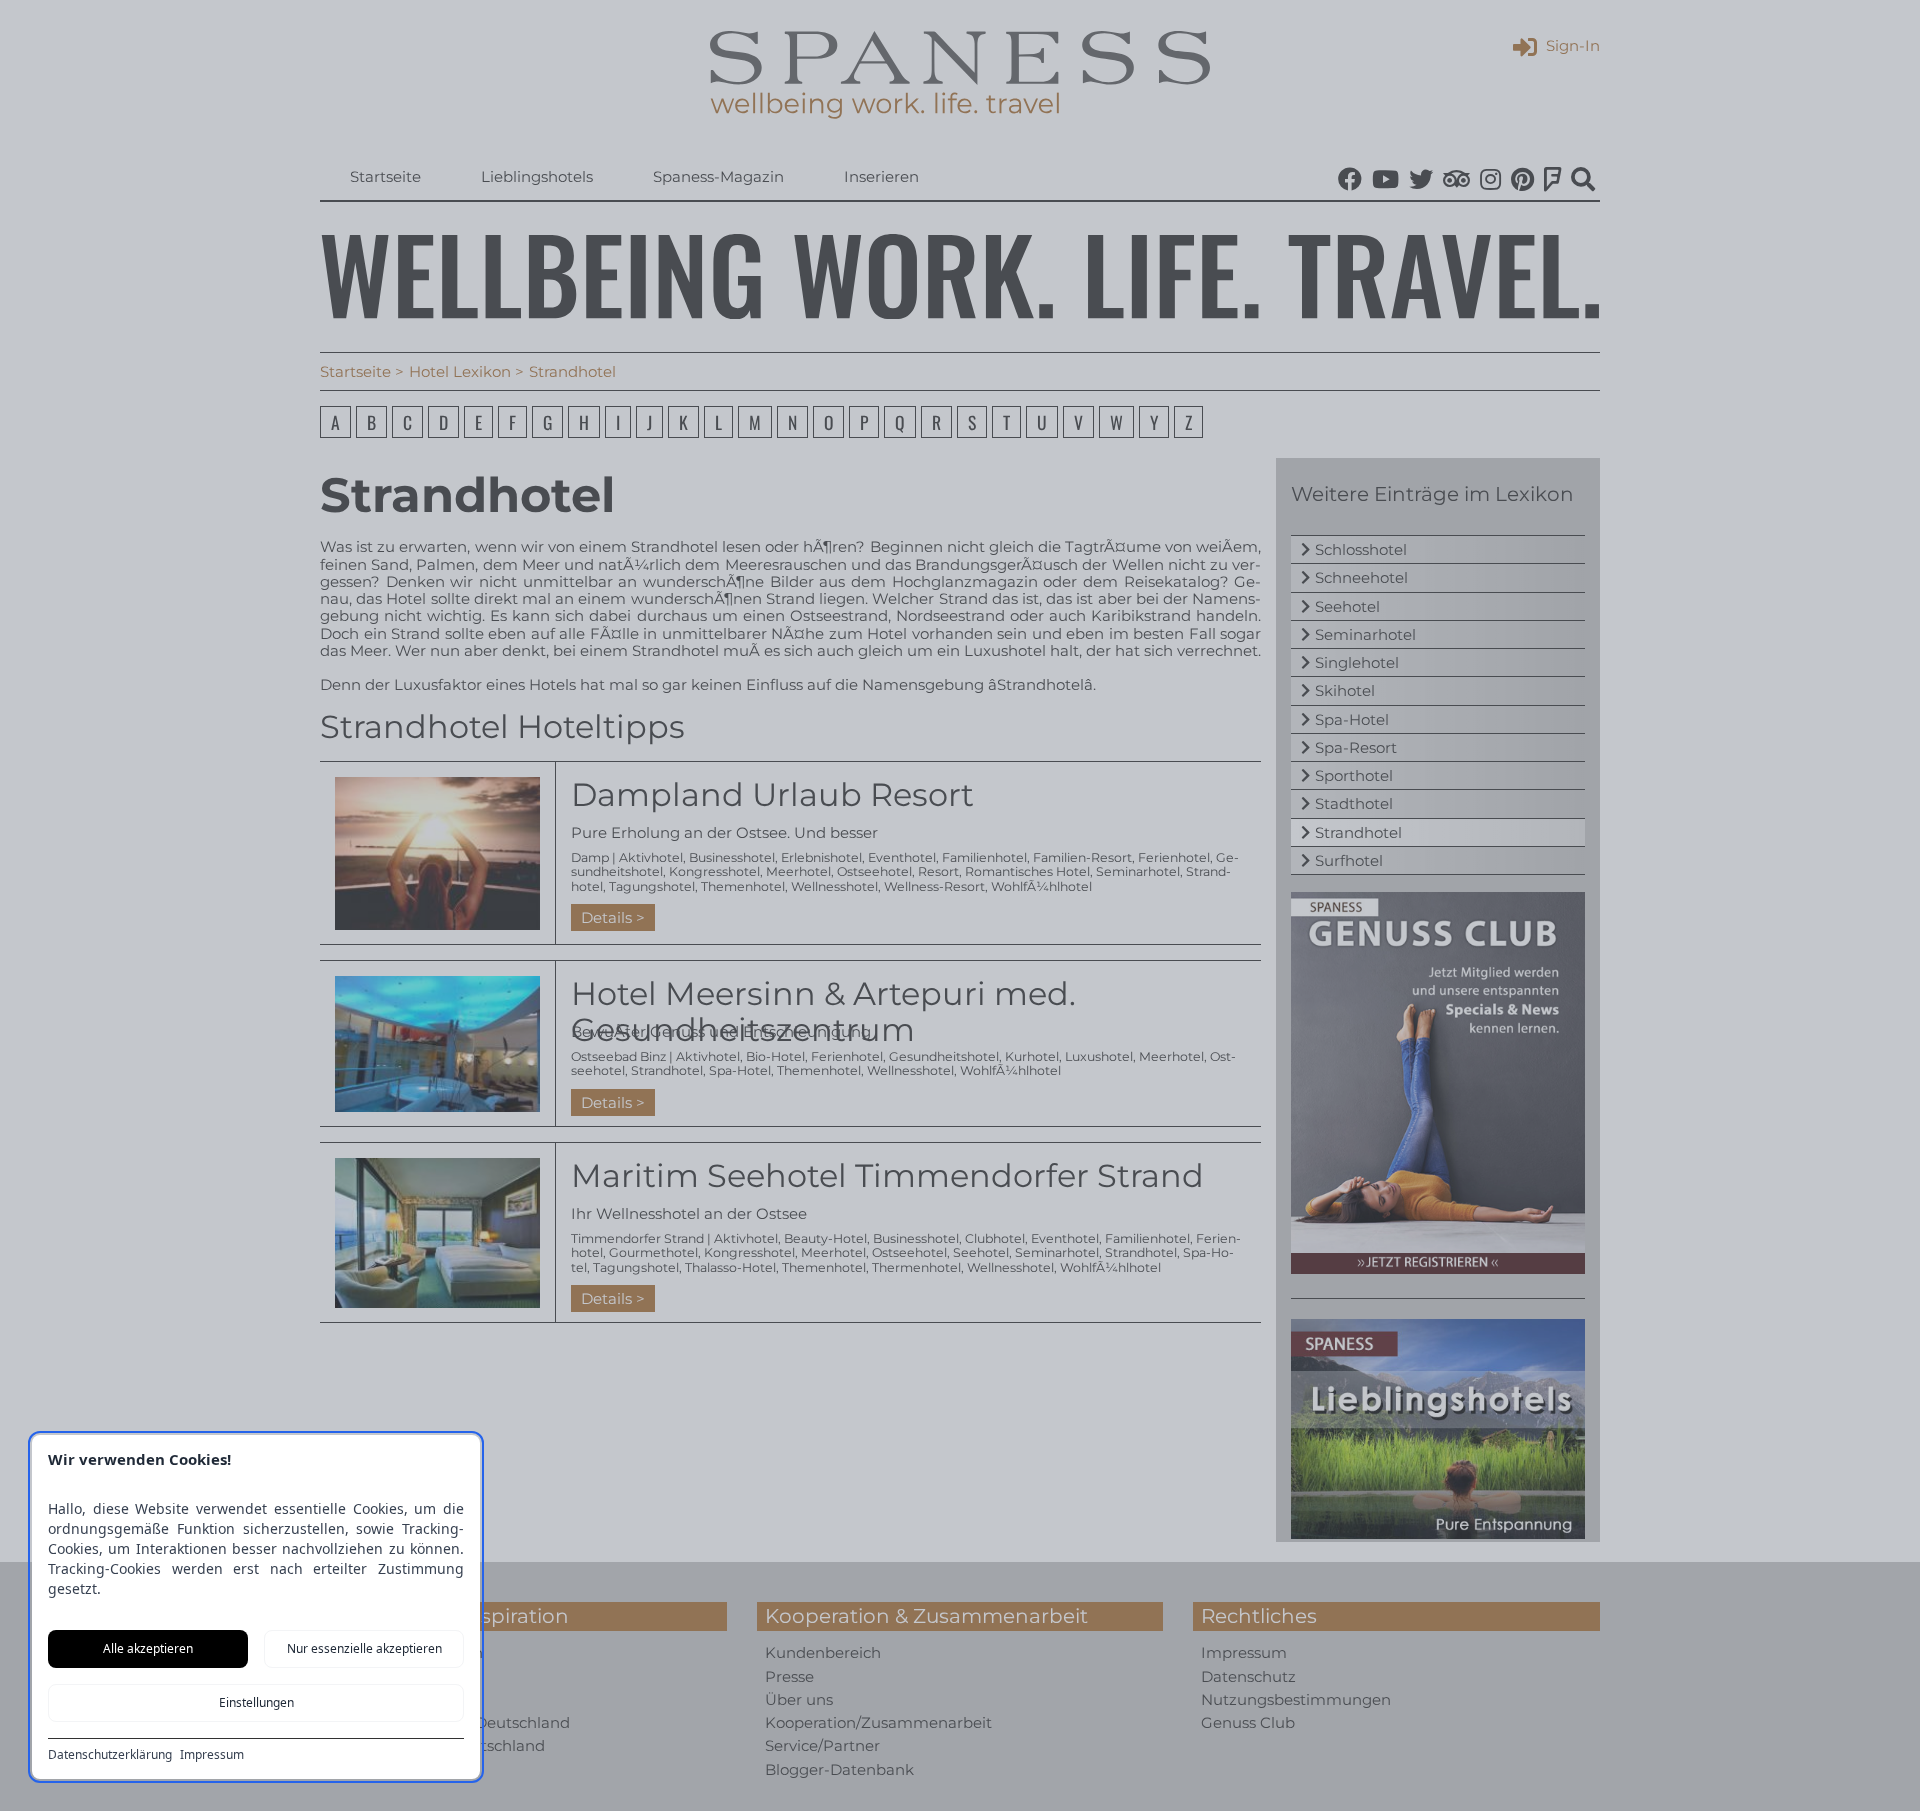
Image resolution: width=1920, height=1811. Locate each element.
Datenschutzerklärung (110, 1755)
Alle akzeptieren (148, 1648)
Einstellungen (256, 1702)
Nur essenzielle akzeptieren (364, 1648)
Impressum (212, 1755)
